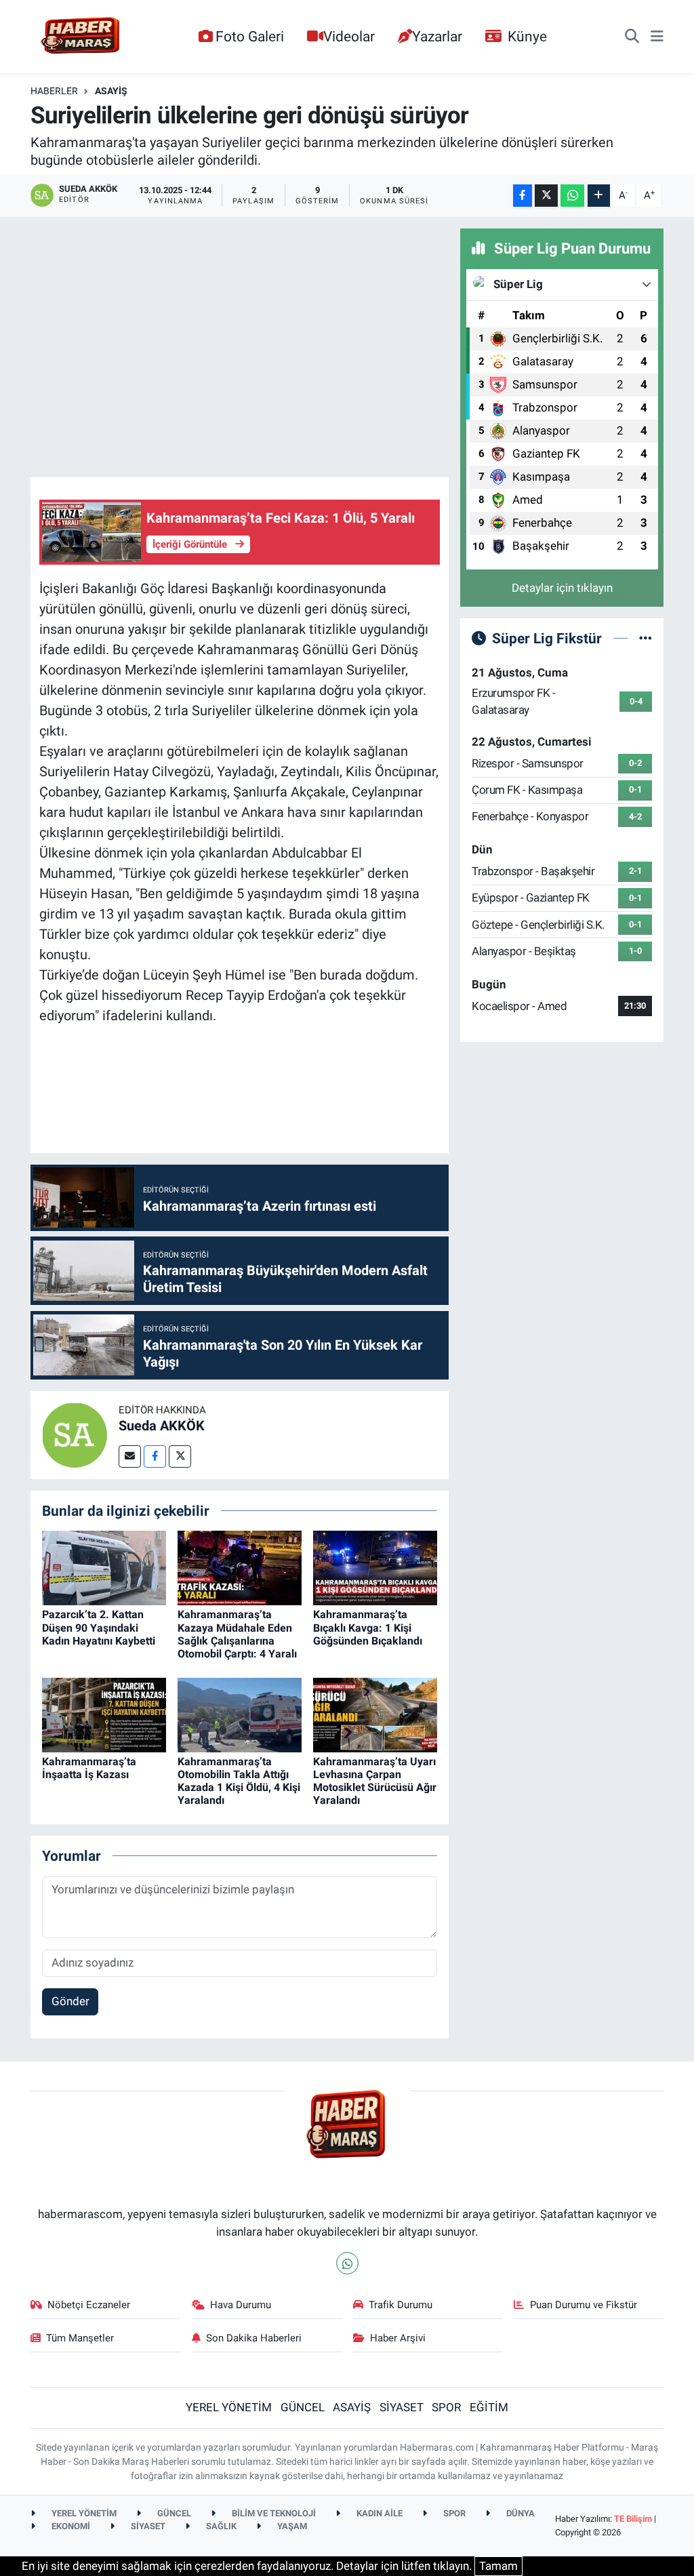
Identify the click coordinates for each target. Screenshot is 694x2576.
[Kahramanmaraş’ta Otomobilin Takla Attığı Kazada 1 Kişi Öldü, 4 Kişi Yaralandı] (240, 1714)
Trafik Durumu (401, 2305)
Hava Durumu (241, 2305)
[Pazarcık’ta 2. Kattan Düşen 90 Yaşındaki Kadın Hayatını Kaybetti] (104, 1567)
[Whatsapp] (347, 2263)
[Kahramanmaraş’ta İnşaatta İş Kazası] (104, 1714)
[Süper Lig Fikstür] (646, 638)
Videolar (349, 36)
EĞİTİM (489, 2407)
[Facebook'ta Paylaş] (523, 196)
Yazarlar (437, 36)
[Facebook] (155, 1456)
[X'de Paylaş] (546, 196)
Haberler (54, 91)
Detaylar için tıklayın (562, 588)
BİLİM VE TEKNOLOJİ (273, 2513)
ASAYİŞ (111, 91)
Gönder (70, 2001)
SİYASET (402, 2407)
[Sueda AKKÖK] (75, 1434)
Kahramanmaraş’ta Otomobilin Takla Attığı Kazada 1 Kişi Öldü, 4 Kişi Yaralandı (239, 1781)
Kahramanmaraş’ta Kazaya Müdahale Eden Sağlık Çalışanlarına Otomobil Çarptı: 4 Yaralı (237, 1634)
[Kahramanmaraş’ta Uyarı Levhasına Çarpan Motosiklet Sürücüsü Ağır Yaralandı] (375, 1714)
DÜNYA (519, 2513)
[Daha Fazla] (599, 196)
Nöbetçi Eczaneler (89, 2305)
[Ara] (632, 37)
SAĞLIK (220, 2526)
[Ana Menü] (657, 37)
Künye (527, 36)
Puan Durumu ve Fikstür (584, 2305)
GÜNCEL (303, 2407)
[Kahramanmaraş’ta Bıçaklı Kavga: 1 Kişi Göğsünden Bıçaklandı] (375, 1567)
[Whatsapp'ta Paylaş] (572, 196)
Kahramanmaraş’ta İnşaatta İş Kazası (89, 1768)
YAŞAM (291, 2526)
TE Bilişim (633, 2519)
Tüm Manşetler (80, 2338)
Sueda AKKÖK (162, 1426)
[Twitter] (180, 1456)
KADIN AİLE (379, 2513)
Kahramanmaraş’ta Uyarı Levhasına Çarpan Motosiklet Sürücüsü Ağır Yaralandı (375, 1781)
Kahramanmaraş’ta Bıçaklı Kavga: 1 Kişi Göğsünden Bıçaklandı (368, 1627)
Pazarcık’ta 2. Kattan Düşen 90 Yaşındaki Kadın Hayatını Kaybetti (99, 1627)
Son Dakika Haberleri (254, 2338)
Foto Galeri (250, 36)
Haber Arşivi (398, 2338)
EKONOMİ (70, 2526)
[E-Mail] (130, 1456)
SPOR (446, 2407)
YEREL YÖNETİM (229, 2407)
